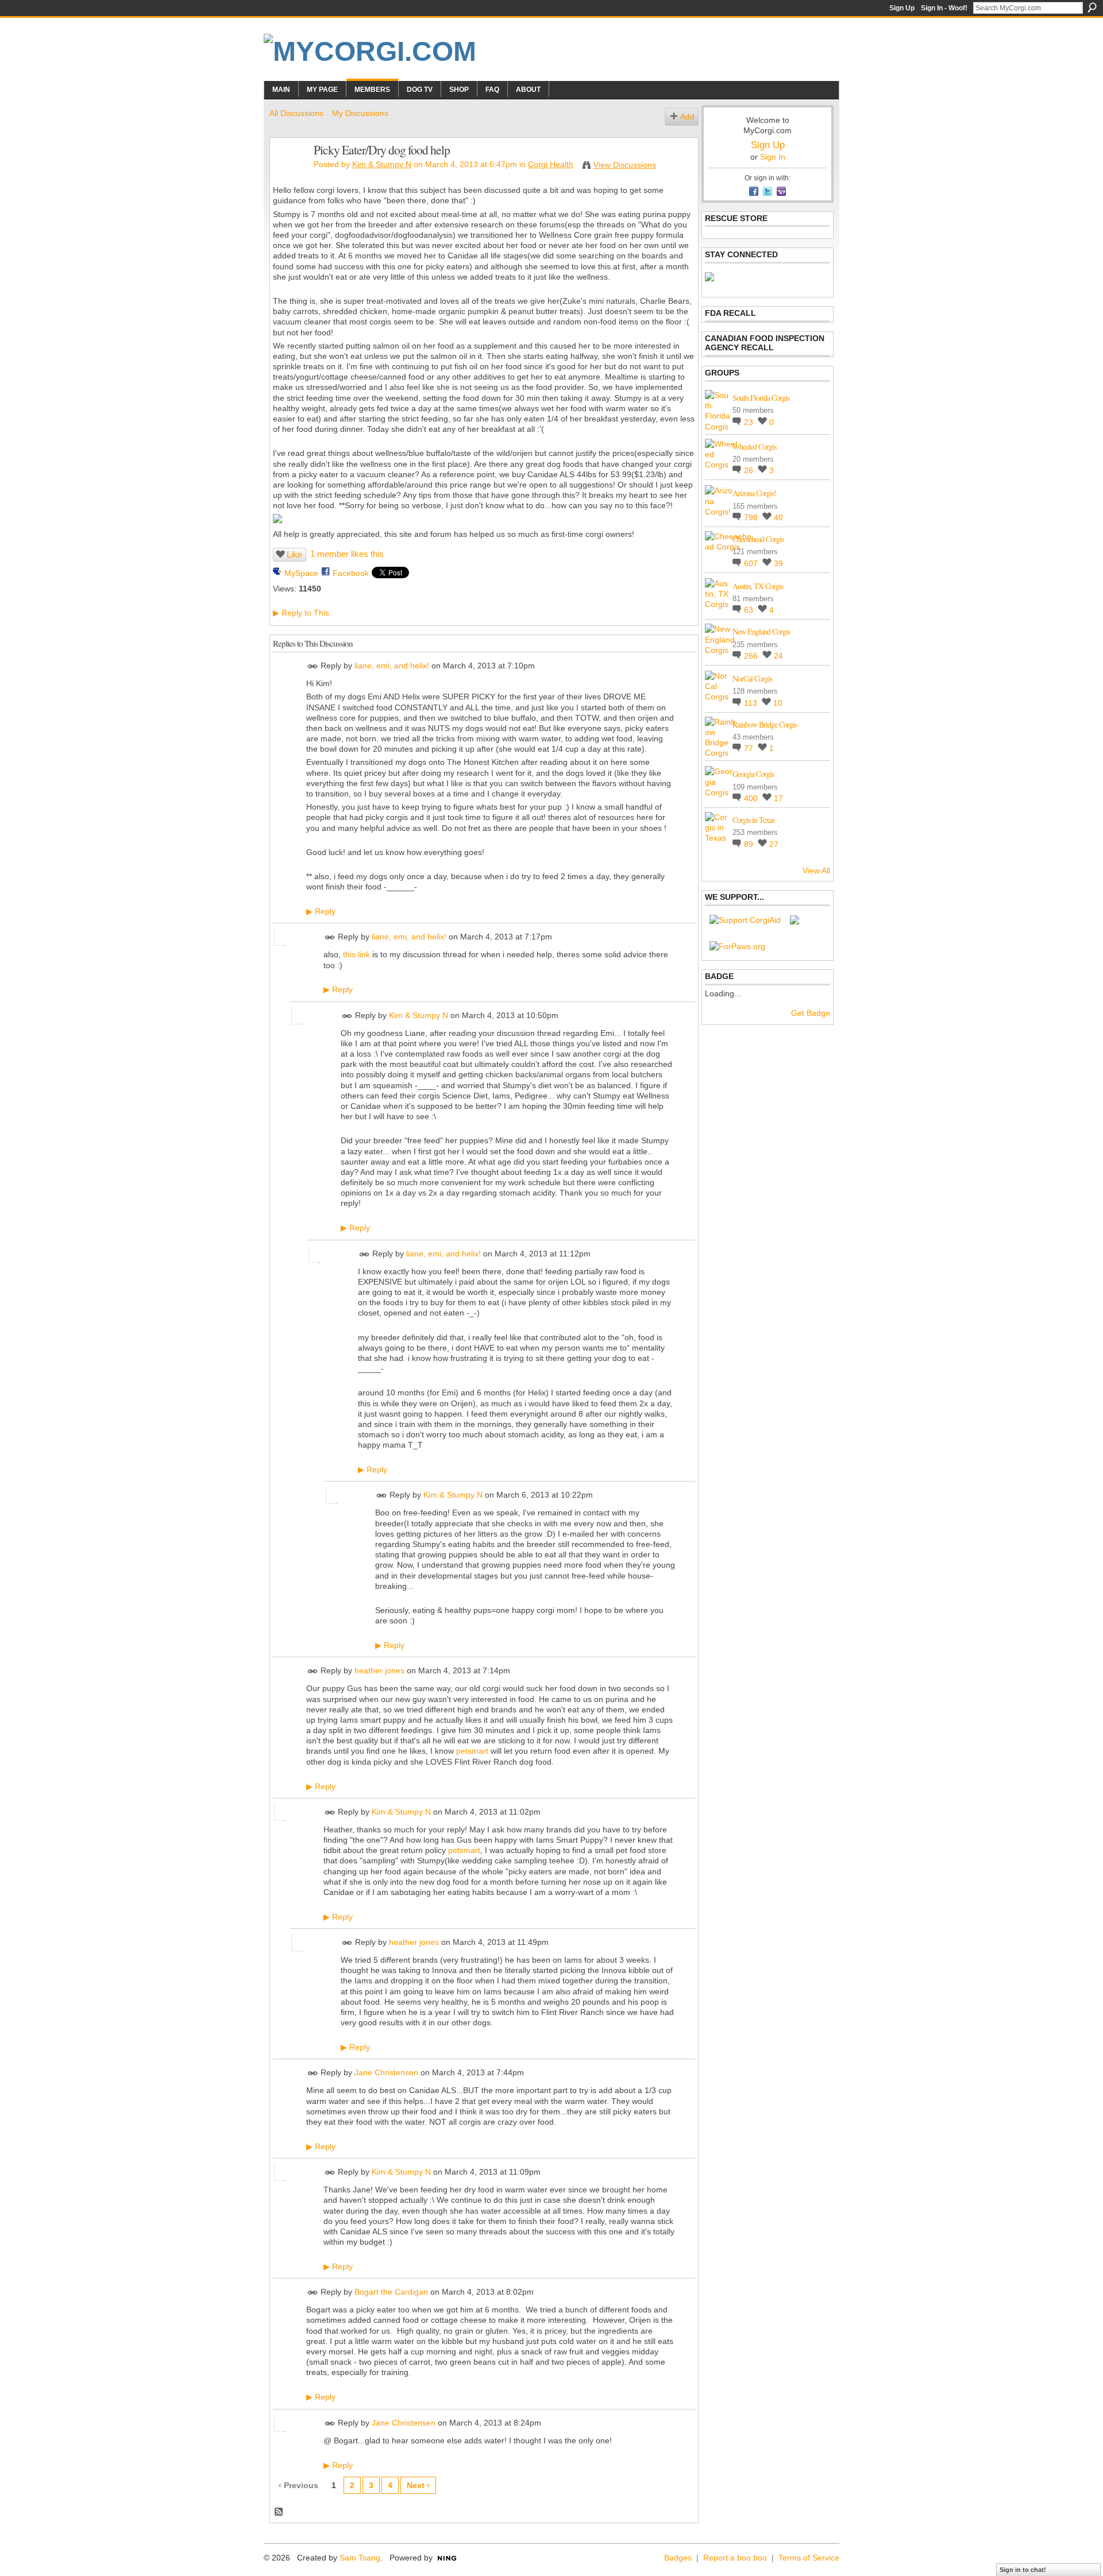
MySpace (301, 573)
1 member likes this (347, 554)
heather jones (379, 1671)
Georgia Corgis (753, 774)
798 (752, 517)
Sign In (773, 157)
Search (1092, 7)
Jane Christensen (386, 2073)
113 (752, 703)
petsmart (472, 1751)
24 (778, 656)
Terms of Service (809, 2558)
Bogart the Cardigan (391, 2292)
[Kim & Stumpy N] (288, 174)
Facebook (351, 573)
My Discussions (360, 113)
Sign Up (902, 8)
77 (750, 748)
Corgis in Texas (753, 820)
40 (778, 517)
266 (752, 656)
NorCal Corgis (752, 678)
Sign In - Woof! (944, 8)
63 (750, 610)
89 (750, 844)
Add (687, 117)
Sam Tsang (360, 2558)
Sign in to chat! (1023, 2570)
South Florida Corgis (761, 398)
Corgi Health (551, 164)
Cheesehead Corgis (758, 539)
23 (750, 422)
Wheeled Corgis (754, 446)
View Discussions (625, 165)
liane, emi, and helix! (392, 666)
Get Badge (811, 1013)
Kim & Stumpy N (382, 164)
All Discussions (296, 113)
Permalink (313, 666)
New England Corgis (761, 631)
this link (356, 954)
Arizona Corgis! (754, 493)
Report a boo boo (735, 2558)
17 (778, 798)
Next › (418, 2485)
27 (774, 844)
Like (294, 554)
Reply (321, 911)
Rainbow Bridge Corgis (765, 724)
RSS (279, 2512)
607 (752, 563)
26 (750, 470)
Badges (678, 2558)
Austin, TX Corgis (758, 586)
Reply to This (301, 613)
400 (752, 798)
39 (778, 563)
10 (778, 703)
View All (816, 871)
